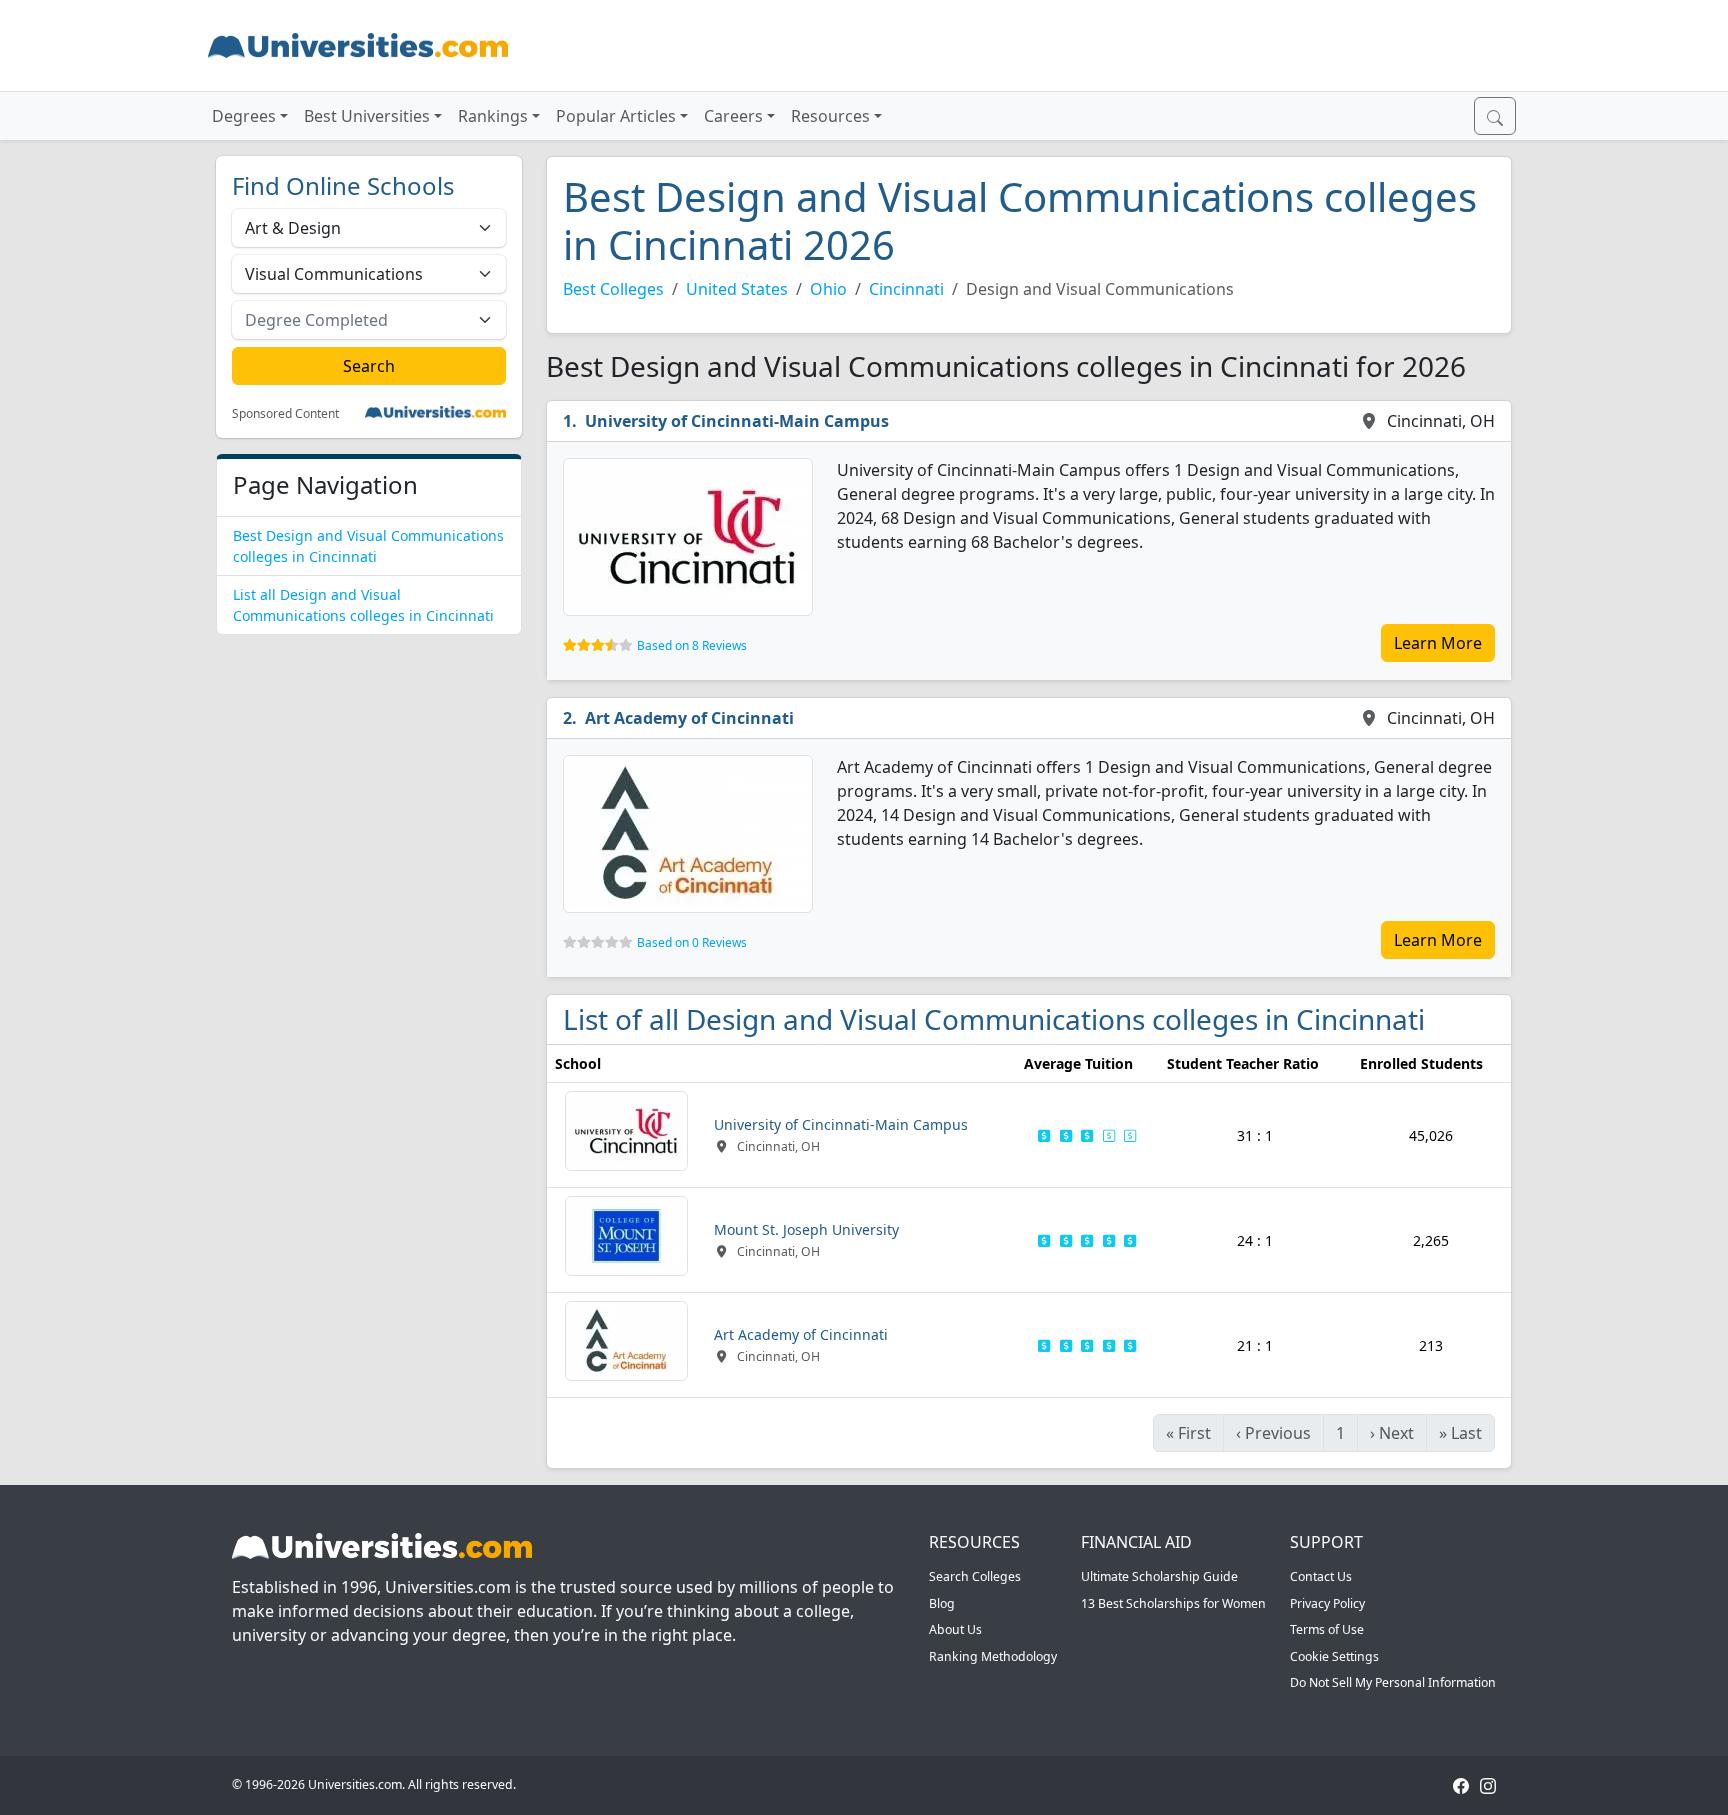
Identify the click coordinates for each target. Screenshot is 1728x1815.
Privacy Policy (1327, 1603)
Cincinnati (906, 289)
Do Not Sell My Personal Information (1393, 1682)
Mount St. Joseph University (806, 1229)
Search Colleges (975, 1576)
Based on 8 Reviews (692, 645)
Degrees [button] (244, 116)
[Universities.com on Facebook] (1461, 1784)
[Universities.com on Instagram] (1488, 1784)
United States (737, 289)
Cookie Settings (1334, 1656)
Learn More (1438, 643)
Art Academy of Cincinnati (689, 718)
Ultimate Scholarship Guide (1159, 1576)
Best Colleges (613, 289)
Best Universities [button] (367, 116)
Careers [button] (733, 116)
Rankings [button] (493, 116)
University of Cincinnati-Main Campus (737, 421)
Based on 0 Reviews (692, 942)
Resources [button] (830, 116)
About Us (955, 1629)
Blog (942, 1603)
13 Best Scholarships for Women (1173, 1603)
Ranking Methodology (993, 1656)
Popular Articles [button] (616, 116)
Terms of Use (1327, 1629)
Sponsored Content (285, 414)
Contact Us (1321, 1576)
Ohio (828, 289)
